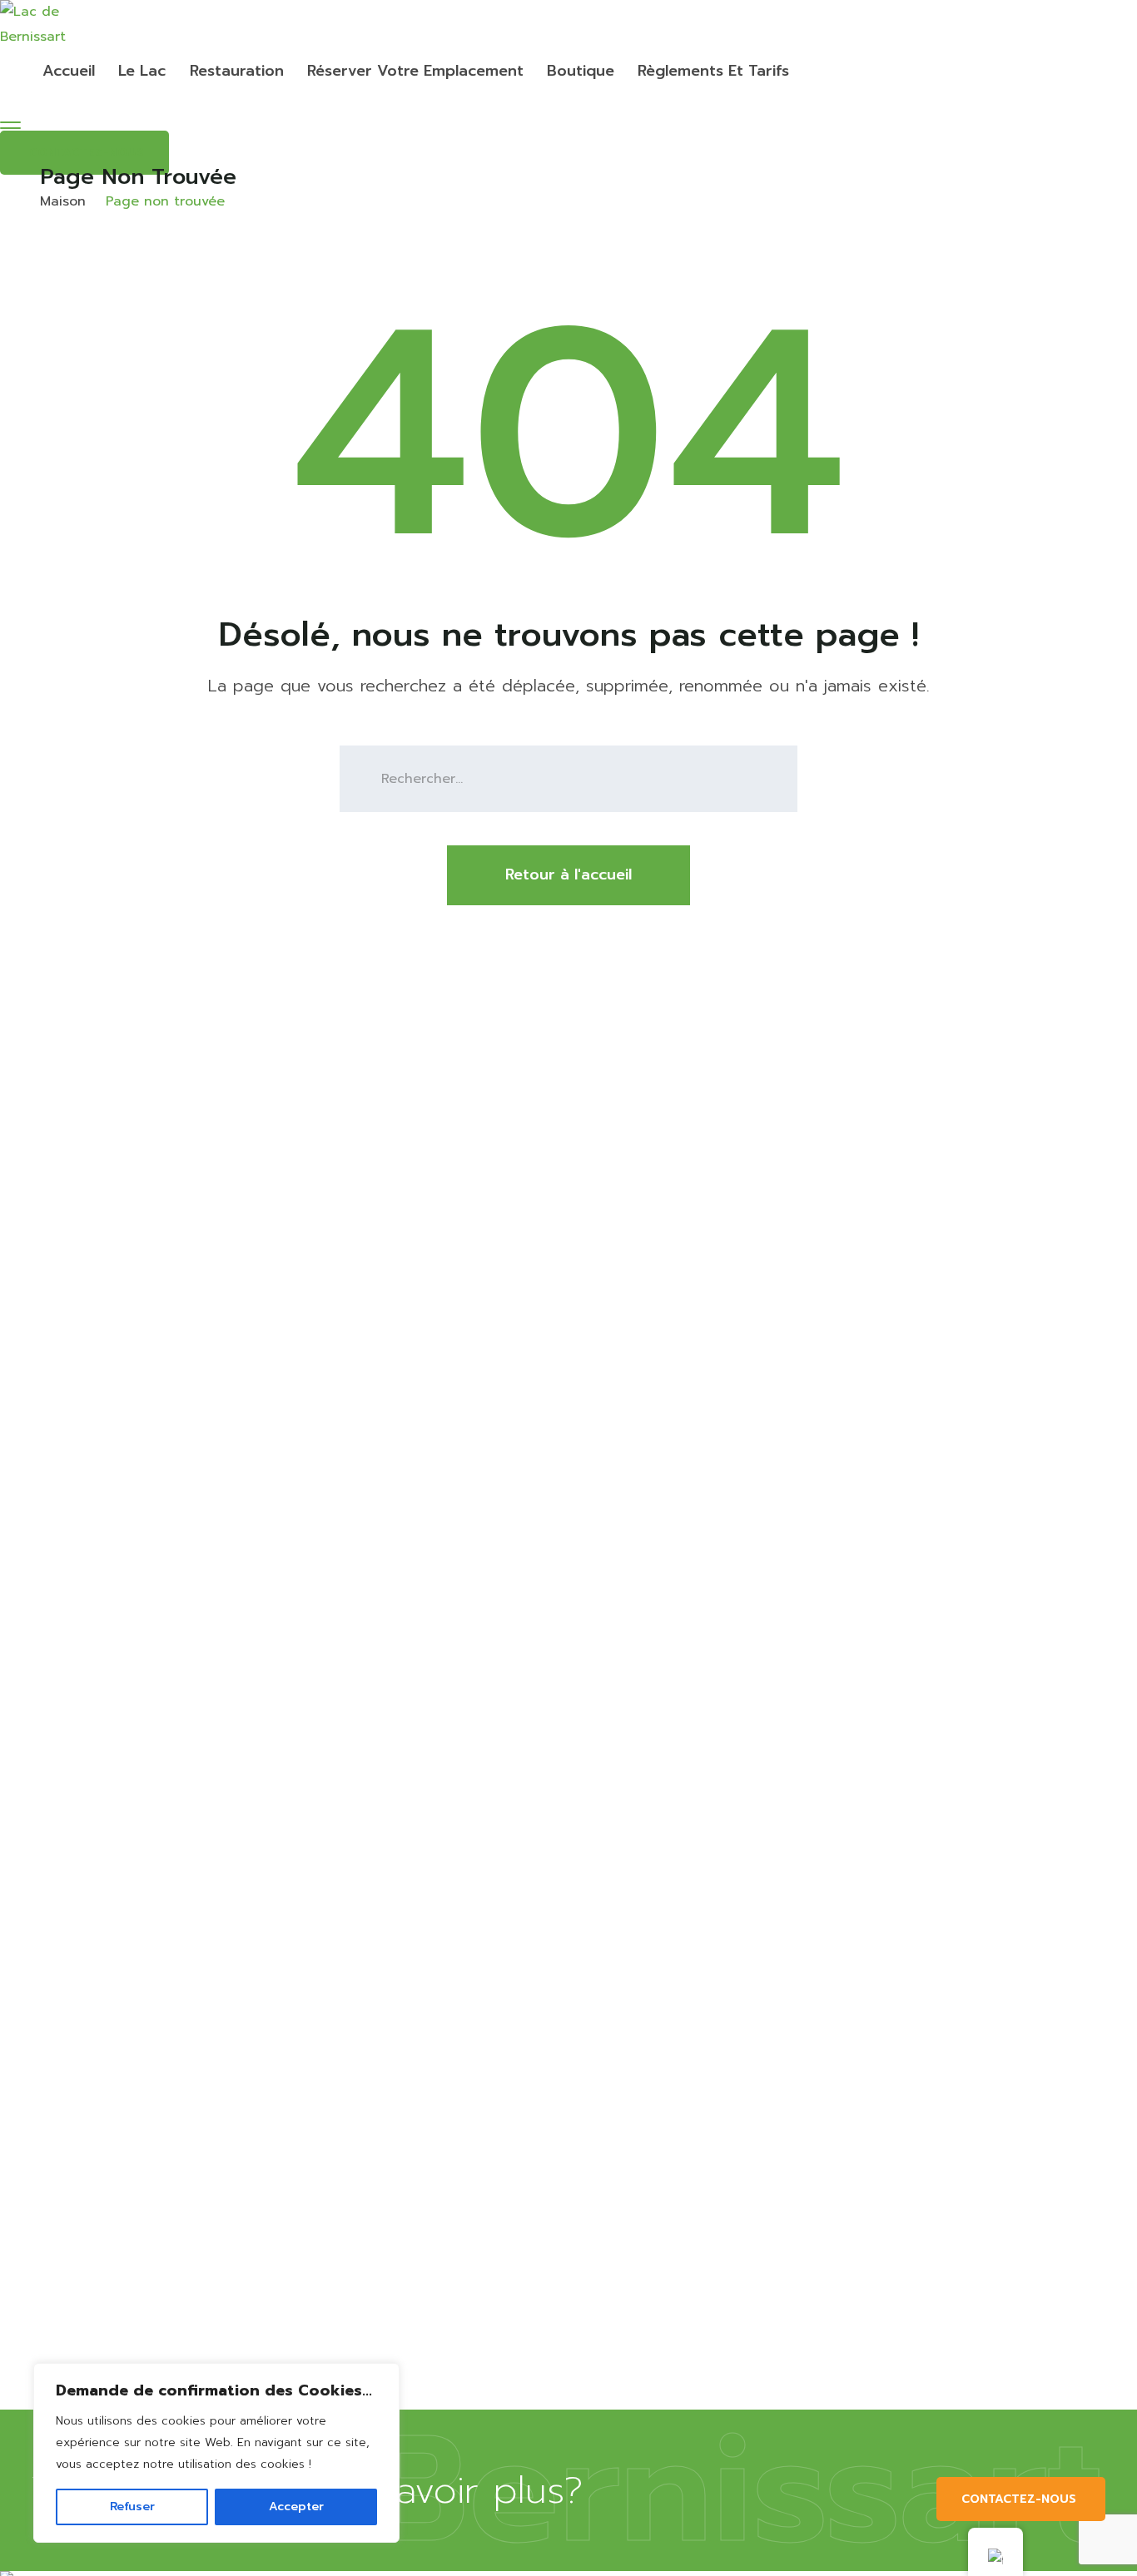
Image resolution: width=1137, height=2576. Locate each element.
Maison (63, 201)
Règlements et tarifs (713, 71)
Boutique (581, 71)
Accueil (69, 71)
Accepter (296, 2507)
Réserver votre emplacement (415, 71)
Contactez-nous (1019, 2499)
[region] (216, 2453)
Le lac (142, 71)
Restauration (237, 71)
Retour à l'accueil (568, 874)
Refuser (132, 2507)
